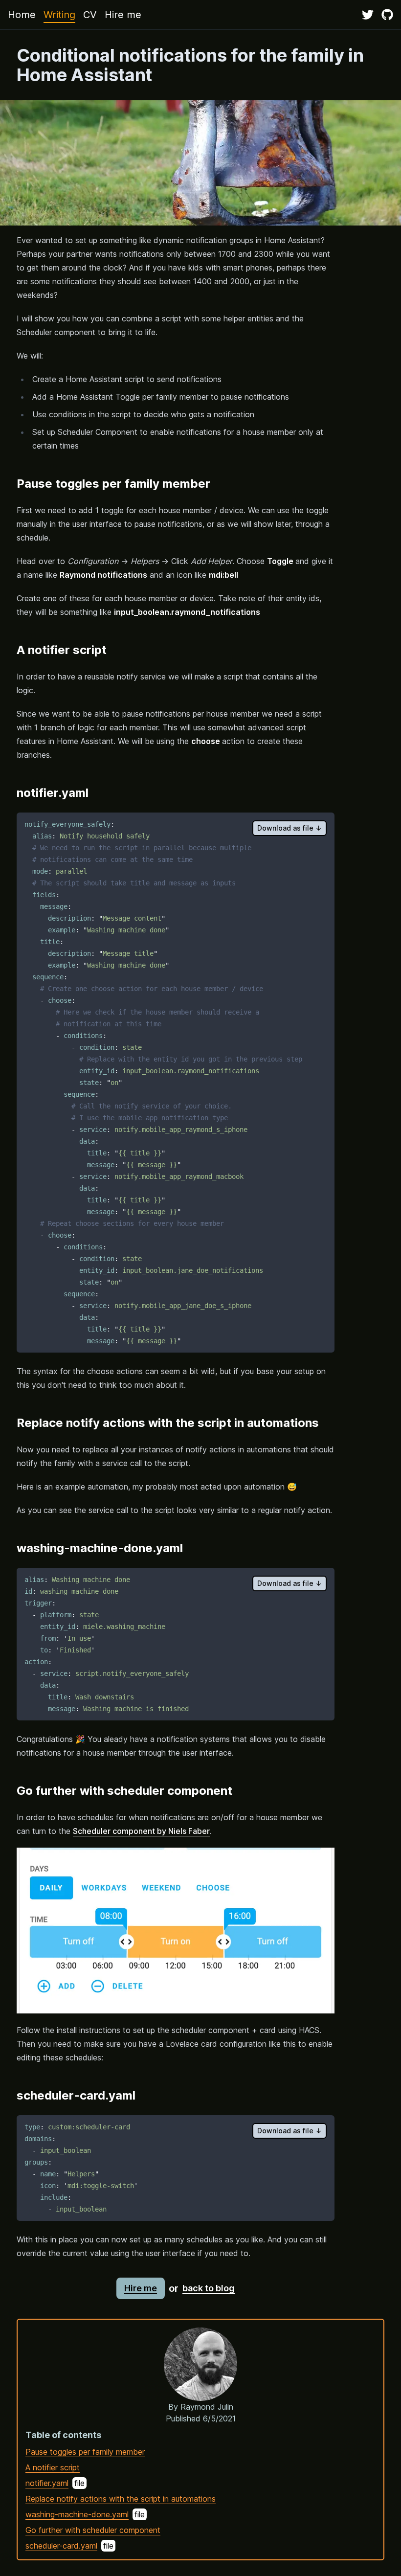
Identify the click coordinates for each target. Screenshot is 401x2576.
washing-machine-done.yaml (77, 2514)
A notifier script (53, 2467)
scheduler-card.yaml (61, 2546)
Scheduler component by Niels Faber (141, 1831)
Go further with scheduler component (93, 2530)
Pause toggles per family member (85, 2452)
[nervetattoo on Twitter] (368, 15)
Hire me (123, 15)
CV (90, 15)
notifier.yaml (47, 2483)
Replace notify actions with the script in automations (121, 2499)
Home (22, 15)
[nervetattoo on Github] (387, 15)
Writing (59, 15)
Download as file (290, 828)
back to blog (209, 2288)
